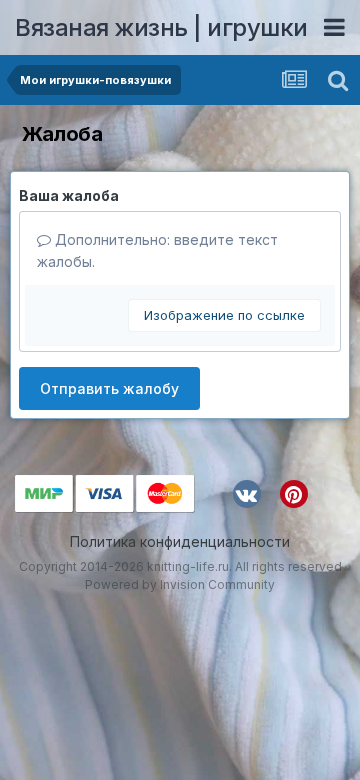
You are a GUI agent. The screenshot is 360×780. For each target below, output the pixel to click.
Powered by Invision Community (180, 584)
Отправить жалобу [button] (109, 388)
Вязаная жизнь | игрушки (161, 27)
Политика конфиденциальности (180, 541)
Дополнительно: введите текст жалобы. (157, 250)
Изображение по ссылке (224, 315)
